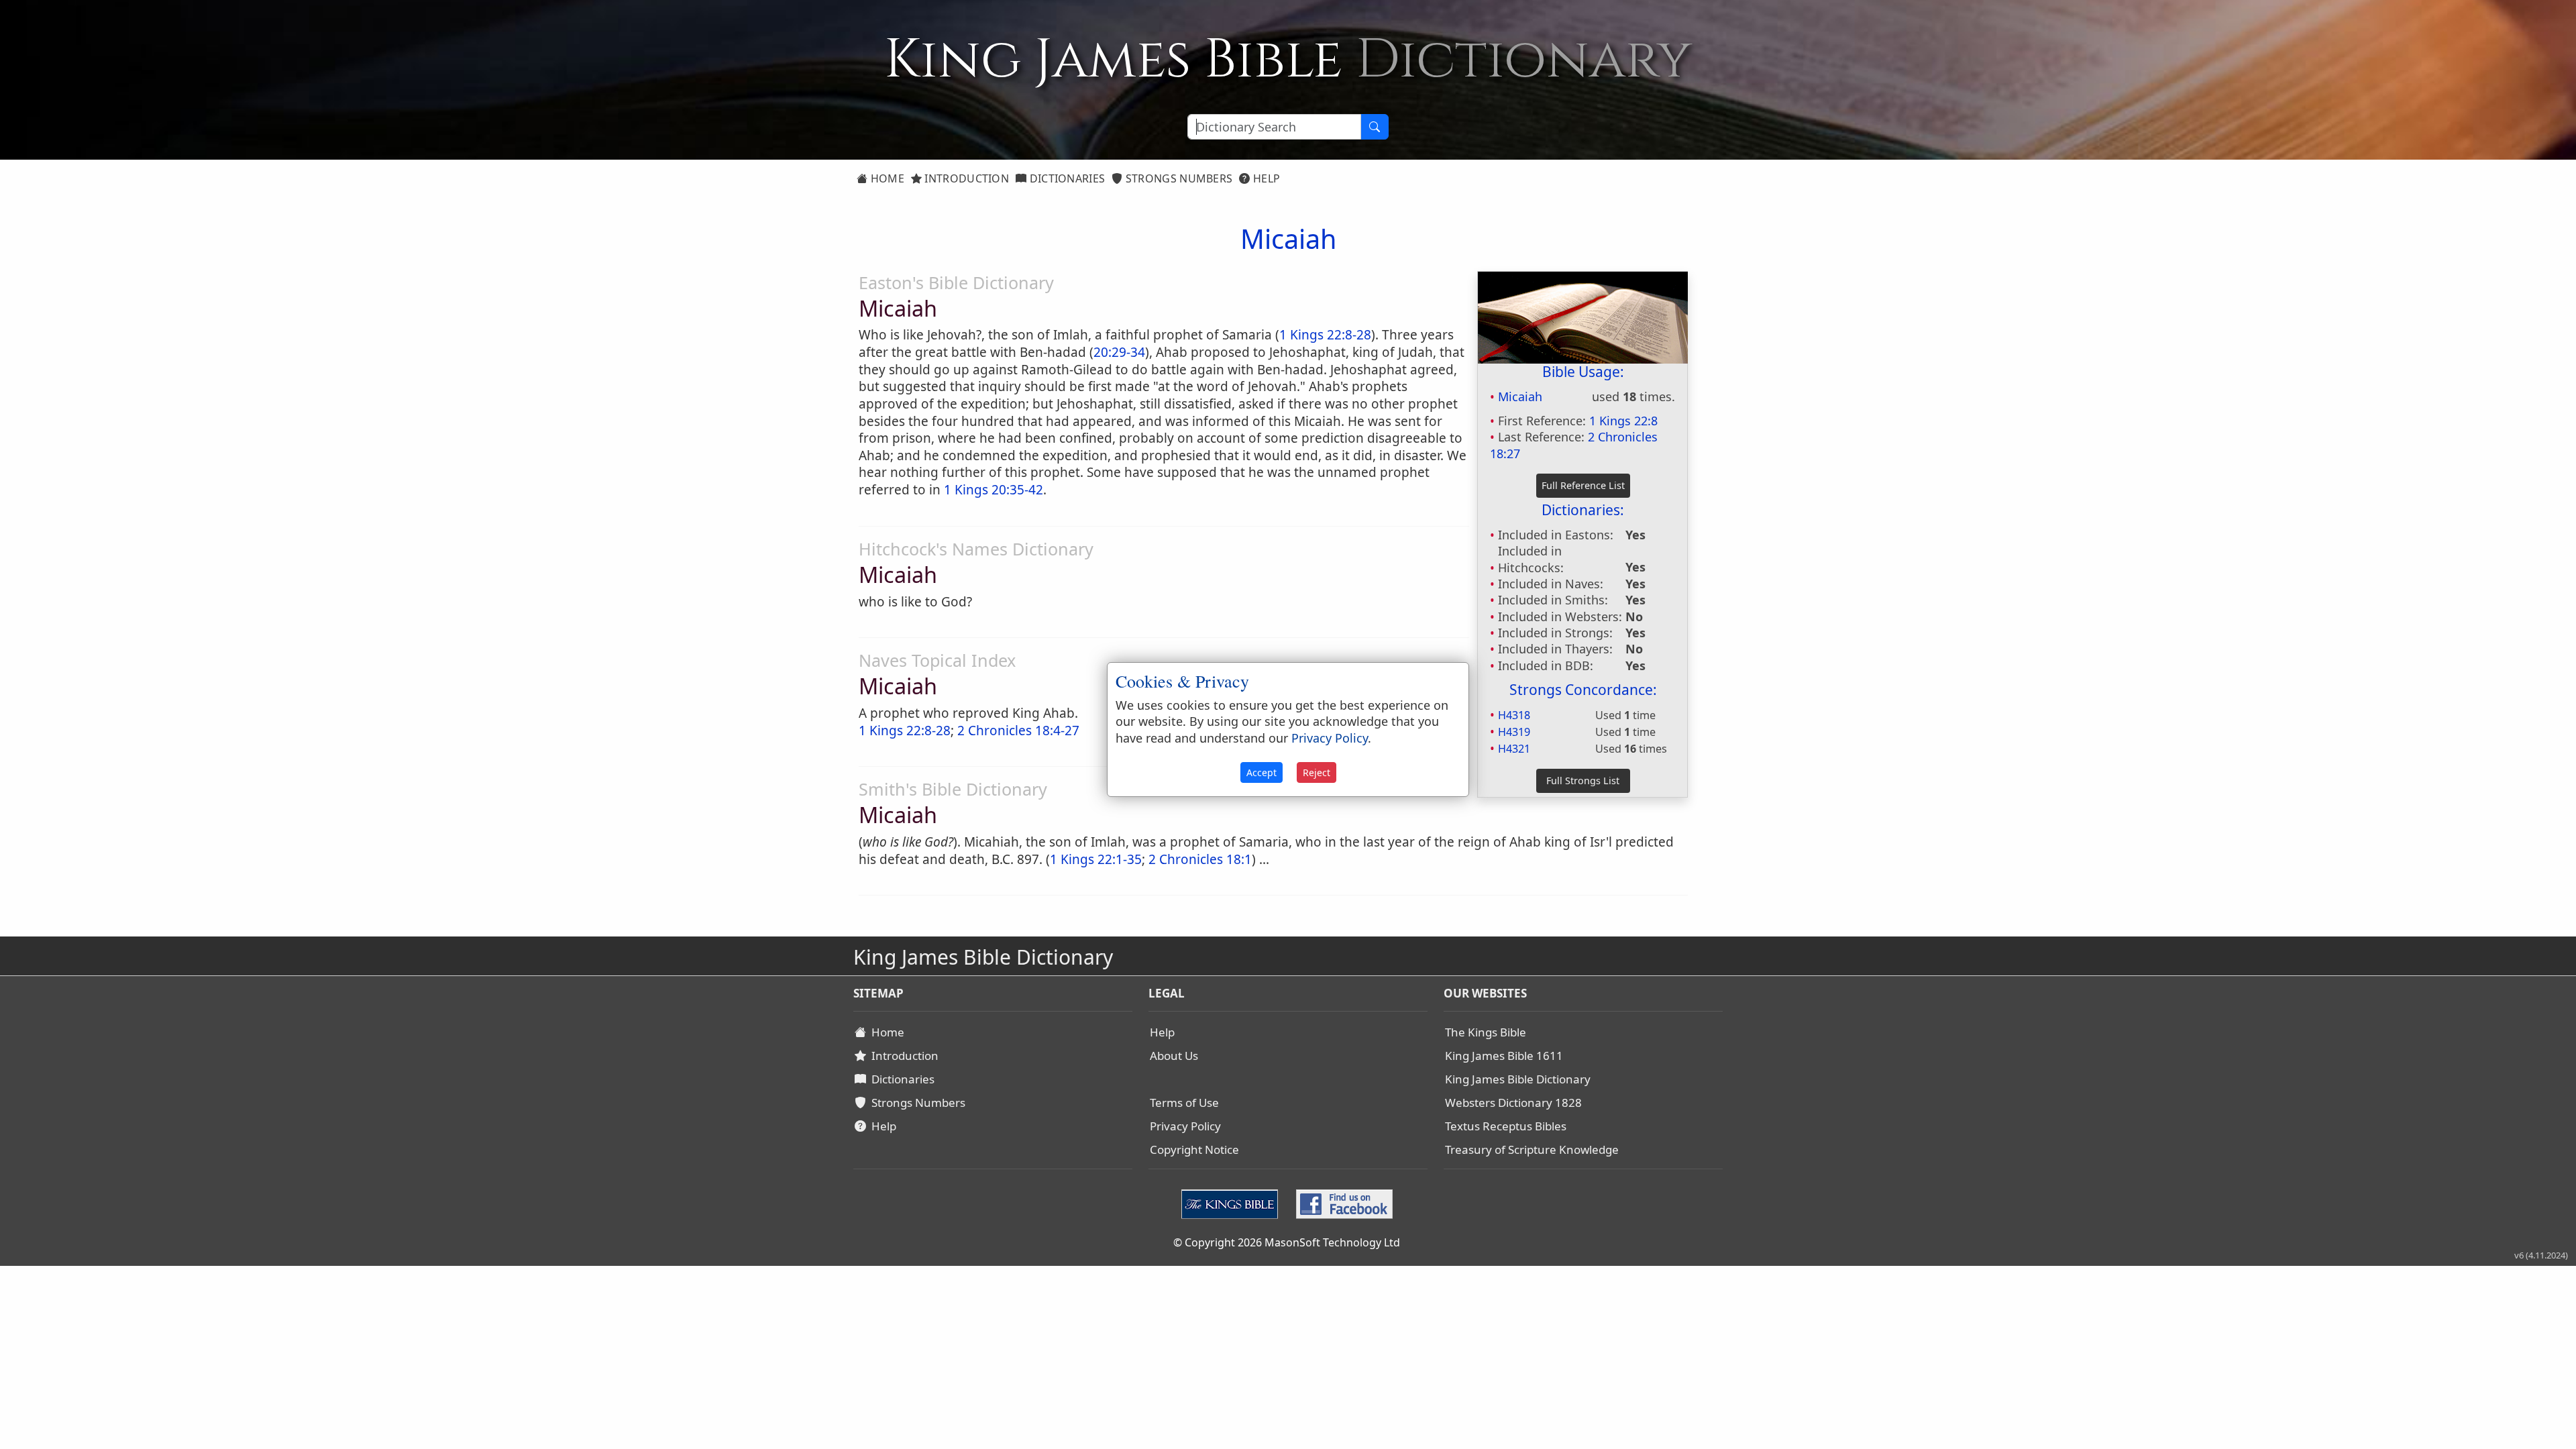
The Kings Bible (1486, 1032)
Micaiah (1520, 396)
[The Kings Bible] (1233, 1202)
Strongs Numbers (1178, 178)
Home (886, 178)
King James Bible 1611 (1504, 1056)
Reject (1317, 772)
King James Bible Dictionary (1518, 1079)
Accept (1262, 772)
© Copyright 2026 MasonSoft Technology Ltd (1287, 1242)
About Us (1174, 1056)
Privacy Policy (1185, 1126)
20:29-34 (1119, 352)
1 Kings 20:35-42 (994, 490)
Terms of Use (1184, 1103)
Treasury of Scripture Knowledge (1532, 1149)
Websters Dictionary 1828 (1513, 1103)
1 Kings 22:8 (1623, 421)
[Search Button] (1375, 127)
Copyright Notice (1194, 1149)
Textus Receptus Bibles (1506, 1126)
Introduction (965, 178)
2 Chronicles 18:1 (1200, 859)
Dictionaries (1066, 178)
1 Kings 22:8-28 (1325, 335)
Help (1266, 178)
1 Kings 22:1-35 (1096, 859)
